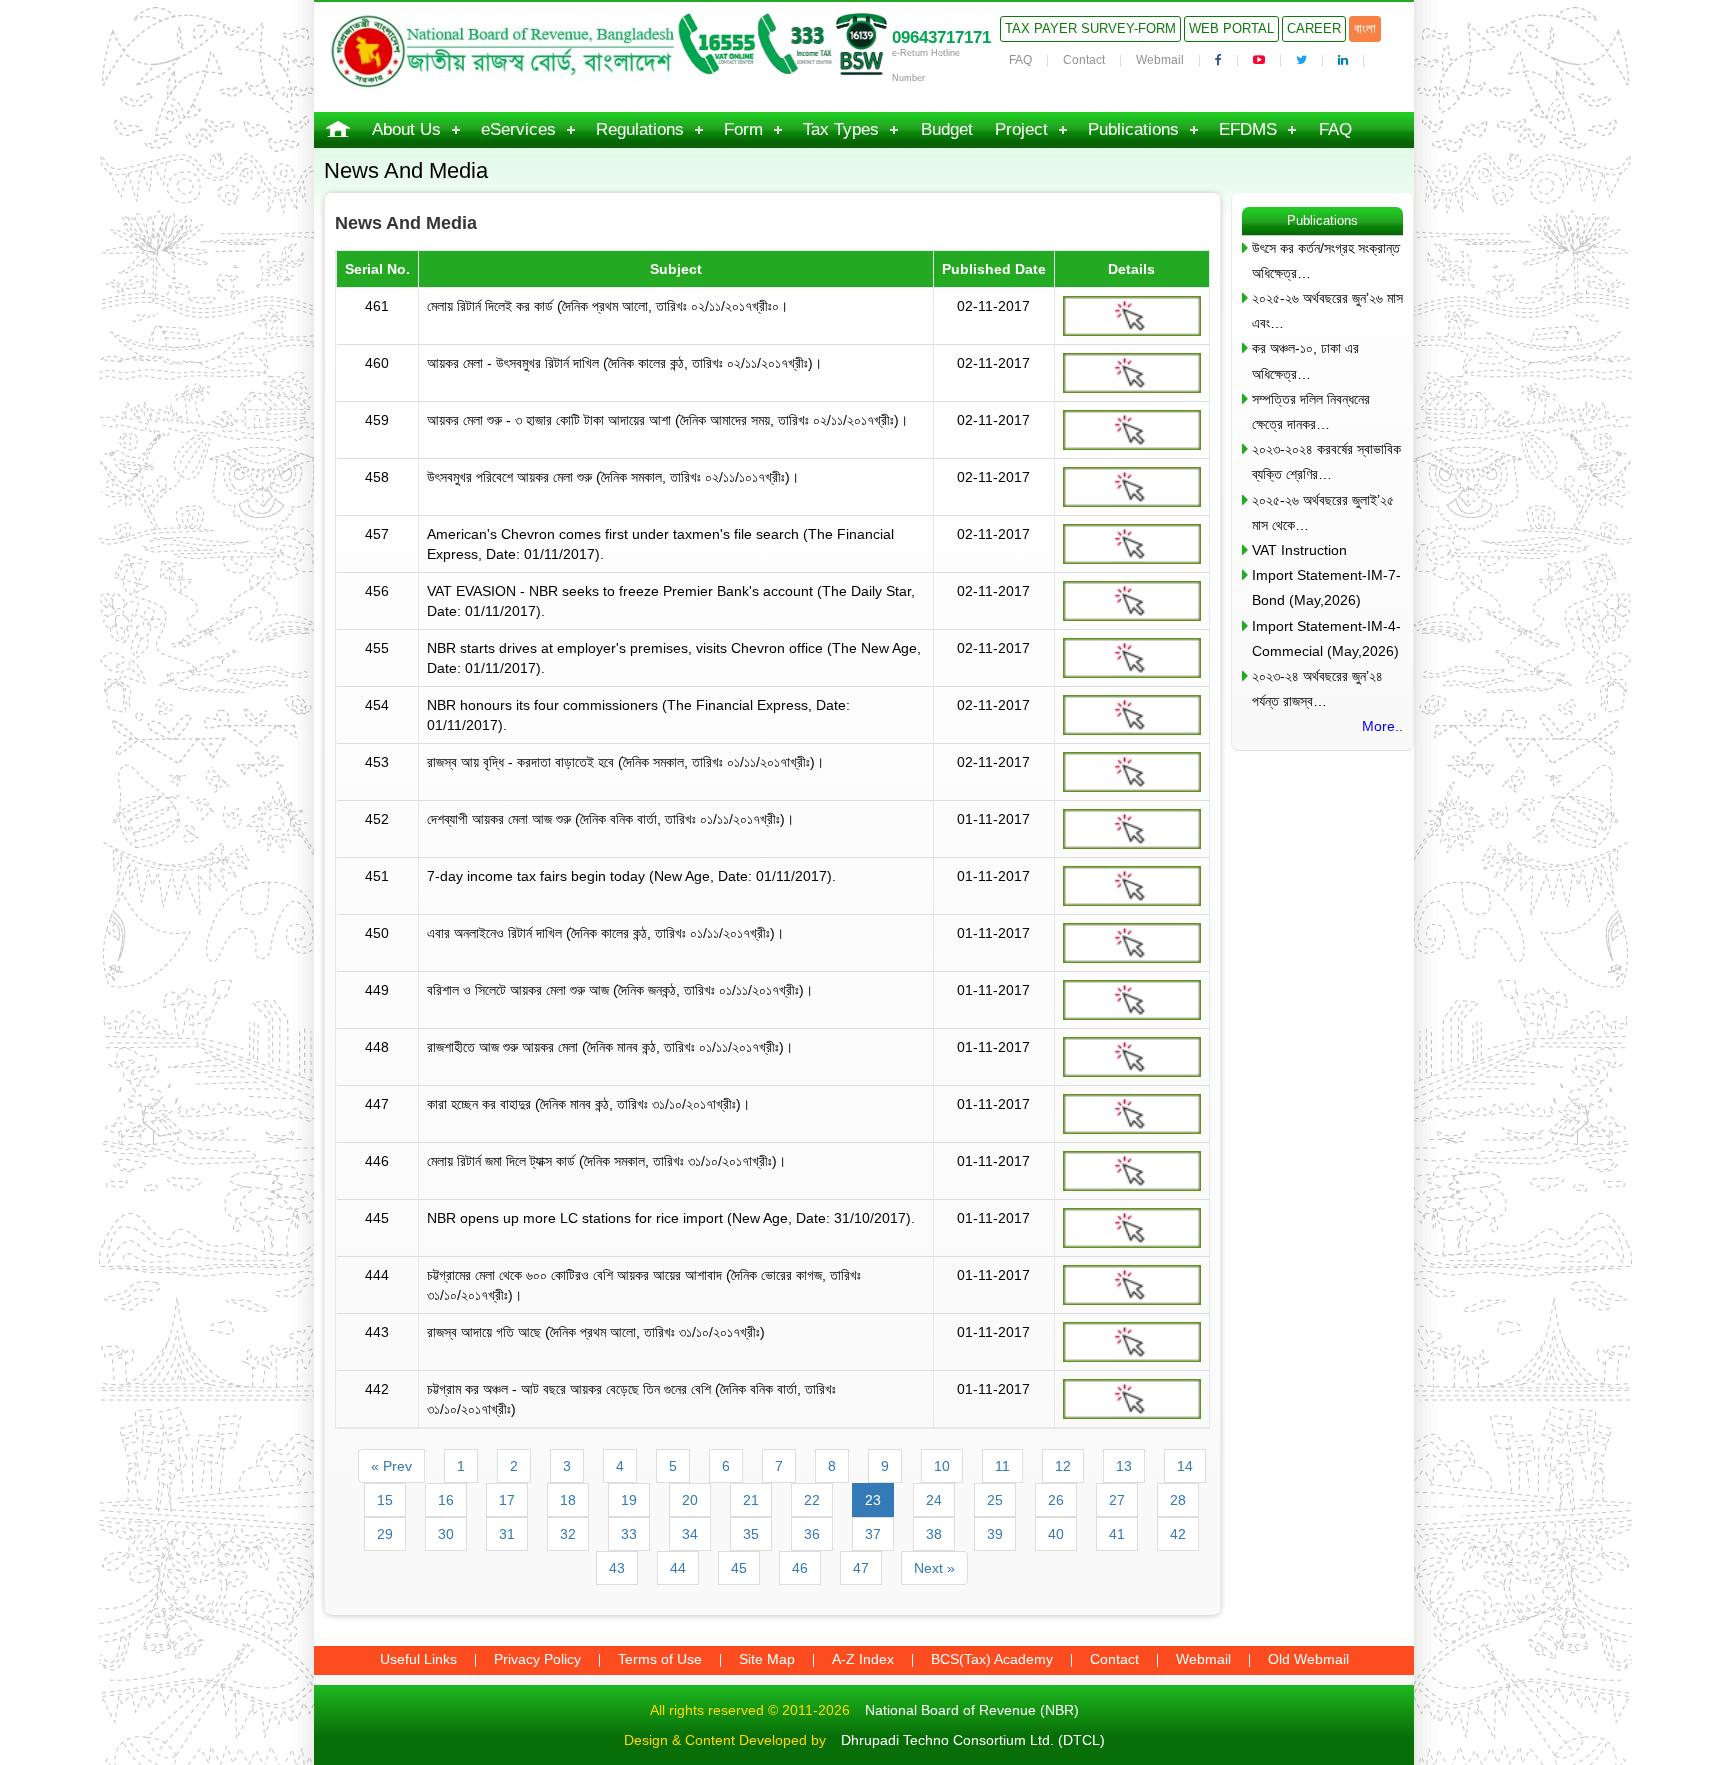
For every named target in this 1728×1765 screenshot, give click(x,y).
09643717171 (941, 37)
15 (385, 1500)
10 (942, 1466)
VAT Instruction (1299, 550)
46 (800, 1568)
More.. (1382, 726)
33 (629, 1534)
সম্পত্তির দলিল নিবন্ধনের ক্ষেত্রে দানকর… (1311, 411)
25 (995, 1500)
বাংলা (1365, 28)
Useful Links (418, 1659)
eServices (518, 129)
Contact (1084, 60)
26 (1056, 1500)
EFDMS (1248, 129)
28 (1178, 1500)
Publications (1133, 129)
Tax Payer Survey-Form (1090, 28)
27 (1117, 1500)
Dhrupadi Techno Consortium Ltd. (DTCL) (973, 1740)
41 (1117, 1534)
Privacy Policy (537, 1659)
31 (507, 1534)
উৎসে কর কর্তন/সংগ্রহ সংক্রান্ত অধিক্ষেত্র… (1326, 260)
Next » (934, 1568)
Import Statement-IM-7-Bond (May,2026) (1326, 587)
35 (751, 1534)
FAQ (1020, 60)
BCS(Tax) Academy (992, 1659)
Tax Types (841, 129)
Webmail (1160, 60)
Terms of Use (660, 1659)
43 (617, 1568)
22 (812, 1500)
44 (678, 1568)
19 (629, 1500)
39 (995, 1534)
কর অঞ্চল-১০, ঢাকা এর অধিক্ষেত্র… (1305, 360)
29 (385, 1534)
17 (507, 1500)
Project (1021, 129)
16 (446, 1500)
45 (739, 1568)
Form (743, 129)
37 (873, 1534)
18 (568, 1500)
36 (812, 1534)
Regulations (640, 129)
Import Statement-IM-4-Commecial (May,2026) (1326, 638)
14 (1185, 1466)
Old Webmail (1308, 1659)
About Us (406, 129)
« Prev (391, 1466)
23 (873, 1500)
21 (751, 1500)
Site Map (767, 1659)
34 (690, 1534)
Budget (947, 129)
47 (861, 1568)
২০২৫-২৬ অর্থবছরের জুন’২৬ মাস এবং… (1327, 310)
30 (446, 1534)
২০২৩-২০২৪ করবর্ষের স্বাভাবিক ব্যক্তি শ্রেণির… (1326, 461)
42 (1178, 1534)
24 (934, 1500)
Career (1314, 28)
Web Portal (1231, 28)
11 (1002, 1466)
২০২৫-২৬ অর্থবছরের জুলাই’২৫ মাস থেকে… (1323, 512)
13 (1124, 1466)
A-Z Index (863, 1659)
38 (934, 1534)
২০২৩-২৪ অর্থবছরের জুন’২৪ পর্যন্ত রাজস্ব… (1317, 688)
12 (1063, 1466)
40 (1056, 1534)
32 (568, 1534)
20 (690, 1500)
